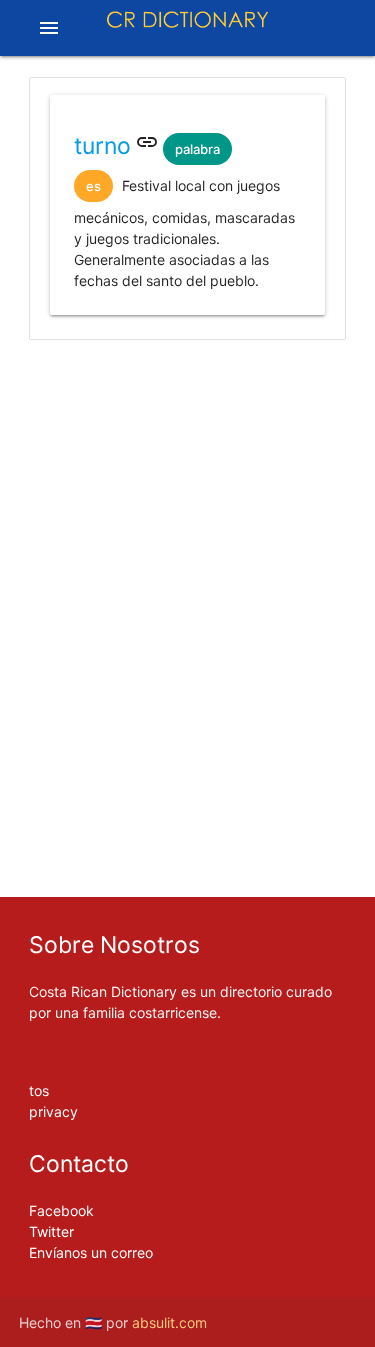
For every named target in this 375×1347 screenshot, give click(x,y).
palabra (197, 149)
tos (39, 1090)
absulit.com (169, 1322)
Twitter (51, 1231)
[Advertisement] (187, 428)
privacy (53, 1111)
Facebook (61, 1210)
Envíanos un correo (91, 1252)
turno (102, 146)
